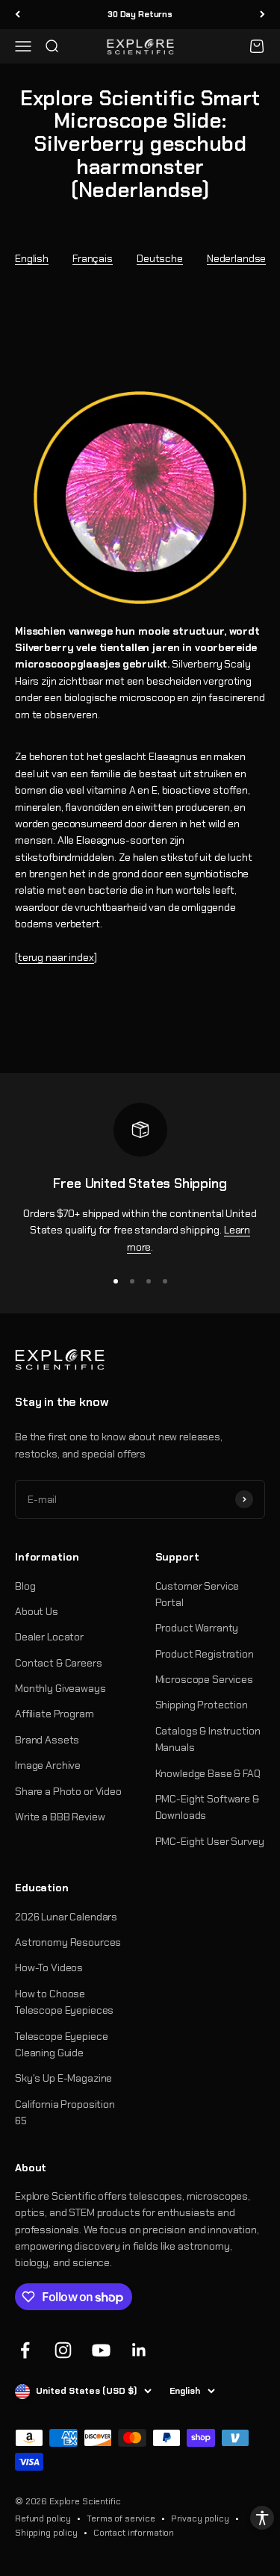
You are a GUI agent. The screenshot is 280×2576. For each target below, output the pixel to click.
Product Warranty (197, 1628)
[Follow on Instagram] (63, 2350)
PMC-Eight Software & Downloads (207, 1807)
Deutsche (160, 258)
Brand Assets (47, 1740)
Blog (25, 1586)
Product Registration (205, 1654)
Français (93, 258)
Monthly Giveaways (60, 1688)
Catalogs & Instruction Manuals (208, 1739)
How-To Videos (49, 1967)
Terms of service (121, 2519)
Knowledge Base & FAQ (208, 1773)
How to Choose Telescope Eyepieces (64, 2002)
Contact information (134, 2533)
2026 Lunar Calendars (66, 1917)
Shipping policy (46, 2533)
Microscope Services (204, 1679)
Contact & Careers (59, 1663)
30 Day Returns (140, 14)
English (32, 258)
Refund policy (43, 2519)
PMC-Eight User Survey (210, 1841)
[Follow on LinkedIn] (139, 2350)
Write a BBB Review (60, 1817)
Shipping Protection (202, 1705)
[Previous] (18, 15)
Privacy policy (200, 2519)
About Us (37, 1611)
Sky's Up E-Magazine (63, 2078)
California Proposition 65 (65, 2112)
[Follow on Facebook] (25, 2350)
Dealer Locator (49, 1637)
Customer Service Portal (197, 1594)
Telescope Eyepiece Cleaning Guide (61, 2044)
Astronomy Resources (68, 1942)
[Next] (262, 15)
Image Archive (48, 1765)
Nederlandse (236, 258)
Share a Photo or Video (68, 1791)
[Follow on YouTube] (101, 2350)
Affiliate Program (55, 1714)
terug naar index (56, 957)
